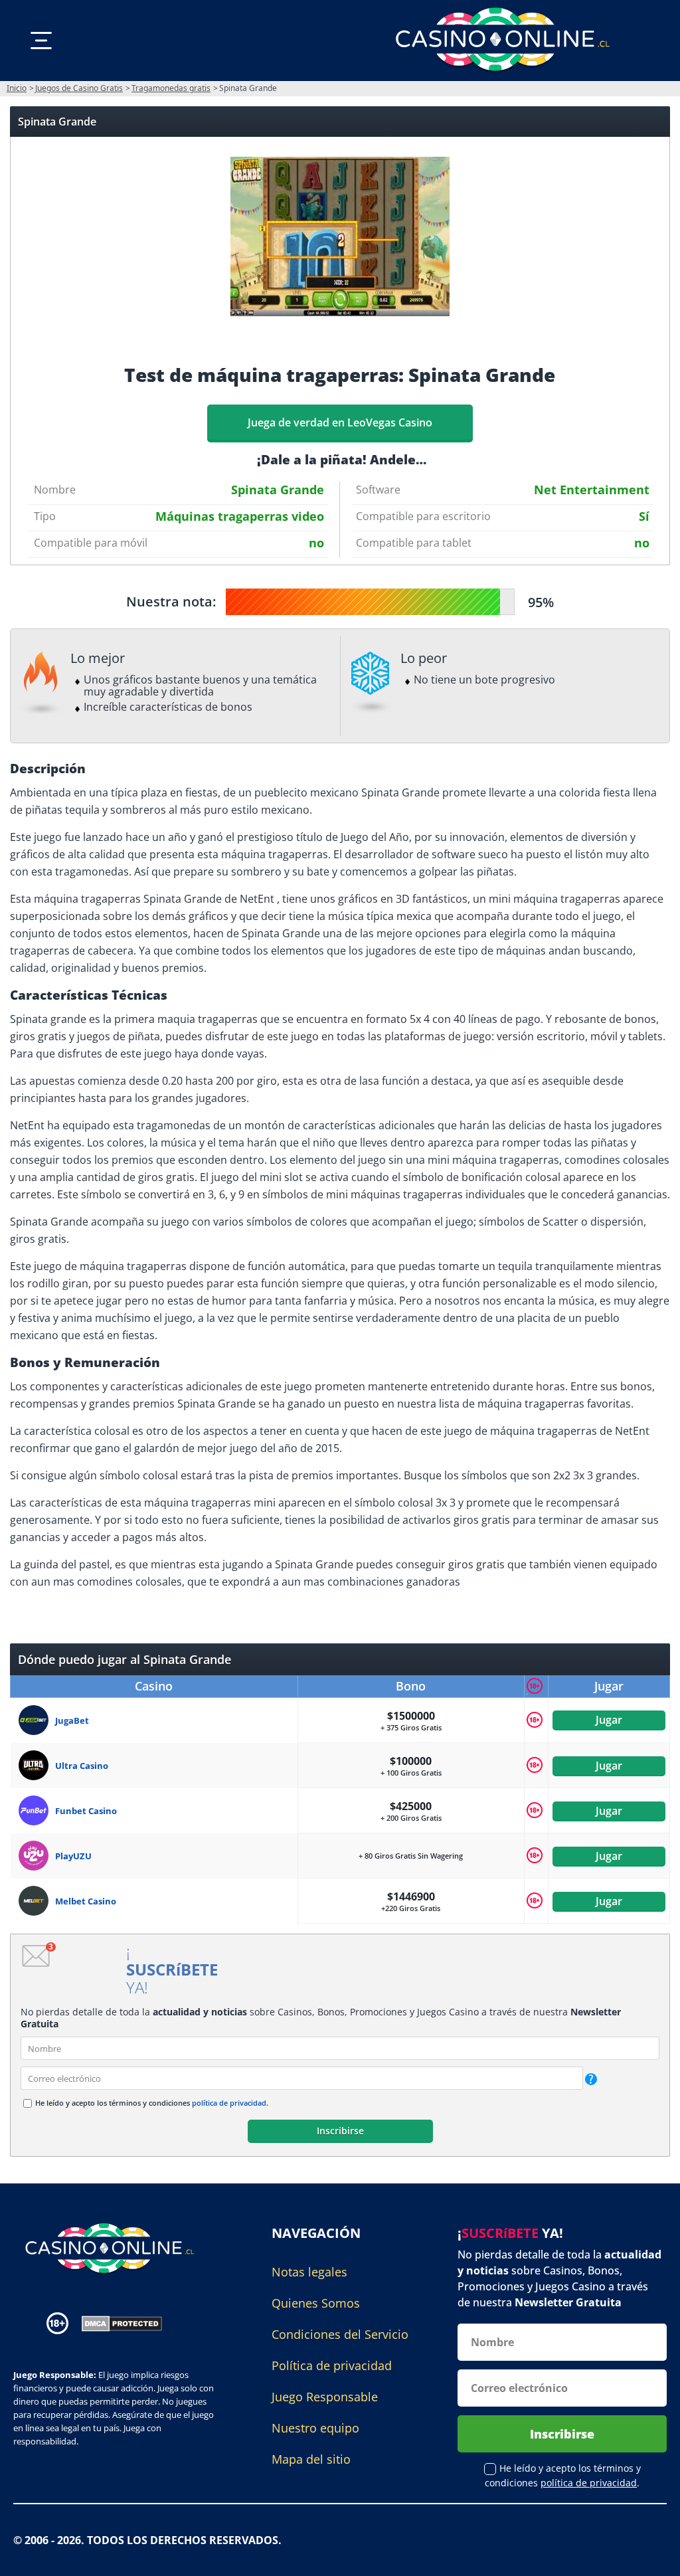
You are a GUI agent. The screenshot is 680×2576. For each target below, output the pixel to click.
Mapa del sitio (311, 2459)
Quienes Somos (316, 2303)
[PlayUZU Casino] (37, 1856)
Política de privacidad (332, 2365)
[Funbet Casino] (37, 1810)
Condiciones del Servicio (340, 2334)
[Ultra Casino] (37, 1765)
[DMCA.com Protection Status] (122, 2322)
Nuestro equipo (315, 2428)
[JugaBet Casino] (37, 1720)
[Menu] (41, 41)
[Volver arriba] (653, 2556)
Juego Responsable (325, 2397)
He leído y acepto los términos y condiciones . (152, 2103)
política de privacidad (229, 2103)
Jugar (609, 1720)
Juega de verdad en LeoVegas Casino (340, 422)
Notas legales (309, 2272)
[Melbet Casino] (37, 1901)
